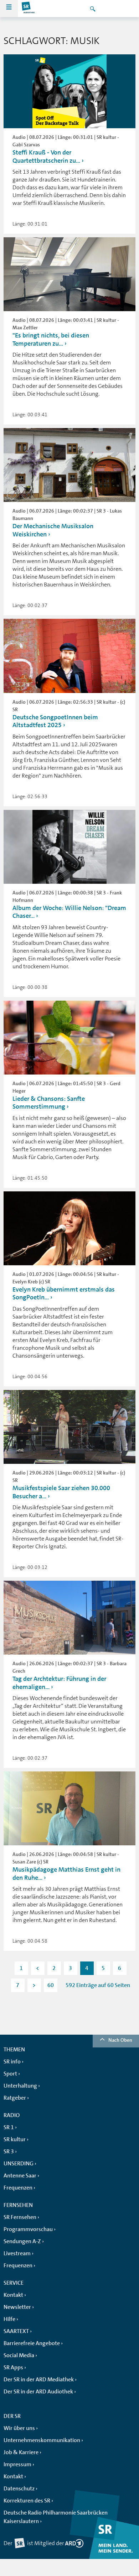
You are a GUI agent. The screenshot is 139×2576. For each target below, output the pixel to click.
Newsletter (17, 2307)
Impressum (17, 2464)
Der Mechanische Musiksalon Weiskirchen (53, 530)
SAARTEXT (16, 2331)
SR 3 (9, 2152)
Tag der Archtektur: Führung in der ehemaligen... (59, 1683)
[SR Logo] (29, 9)
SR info (12, 2062)
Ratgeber (15, 2098)
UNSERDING (19, 2164)
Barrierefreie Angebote (32, 2343)
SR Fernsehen (20, 2217)
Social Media (19, 2355)
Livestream (17, 2253)
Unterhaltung (20, 2086)
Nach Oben (120, 2040)
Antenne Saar (20, 2176)
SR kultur (15, 2139)
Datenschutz (19, 2489)
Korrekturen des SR (27, 2501)
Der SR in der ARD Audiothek (38, 2392)
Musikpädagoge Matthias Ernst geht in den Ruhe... (66, 1874)
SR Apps (13, 2367)
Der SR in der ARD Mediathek (39, 2380)
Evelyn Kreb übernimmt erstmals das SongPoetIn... (64, 1294)
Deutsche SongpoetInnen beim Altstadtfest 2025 (55, 721)
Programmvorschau (28, 2229)
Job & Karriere (21, 2452)
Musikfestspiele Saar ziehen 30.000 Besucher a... (61, 1492)
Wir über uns (19, 2428)
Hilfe (9, 2319)
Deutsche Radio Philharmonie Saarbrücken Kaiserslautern (56, 2517)
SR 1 (9, 2127)
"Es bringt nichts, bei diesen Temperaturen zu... (51, 339)
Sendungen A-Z (22, 2241)
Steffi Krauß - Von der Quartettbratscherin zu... (46, 156)
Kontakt (13, 2295)
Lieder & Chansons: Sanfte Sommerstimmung (49, 1103)
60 (51, 1985)
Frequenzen (18, 2188)
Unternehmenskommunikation (42, 2440)
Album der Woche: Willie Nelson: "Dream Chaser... (69, 912)
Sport (10, 2074)
